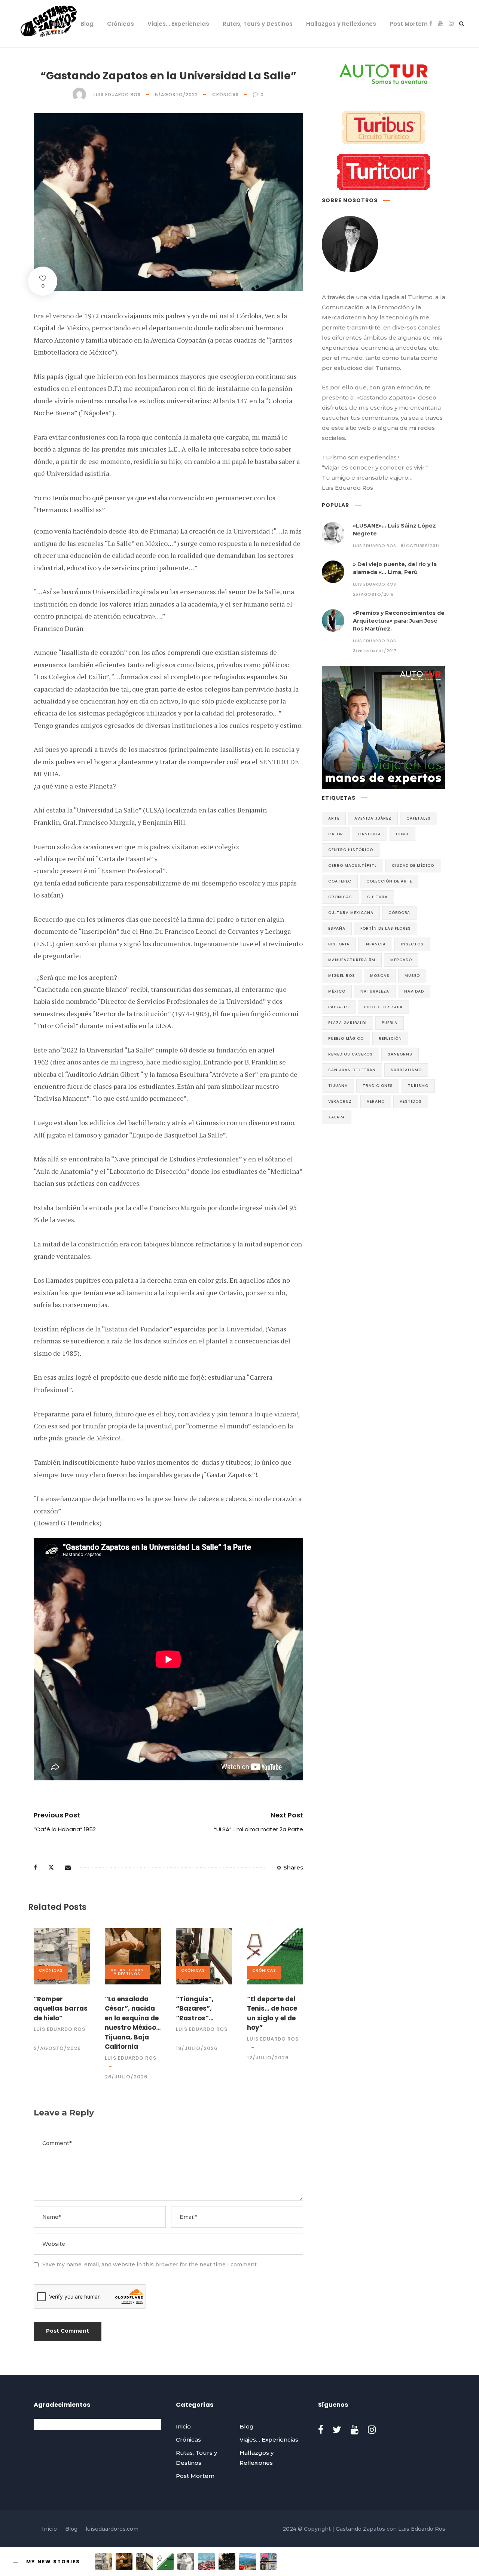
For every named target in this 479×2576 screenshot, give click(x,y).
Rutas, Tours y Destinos (258, 24)
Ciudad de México (413, 865)
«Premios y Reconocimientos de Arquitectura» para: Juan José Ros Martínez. (399, 621)
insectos (412, 944)
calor (336, 834)
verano (376, 1101)
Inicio (59, 24)
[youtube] (441, 23)
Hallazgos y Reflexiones (341, 24)
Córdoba (399, 913)
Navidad (414, 991)
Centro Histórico (351, 850)
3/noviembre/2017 (375, 651)
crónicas (340, 897)
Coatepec (340, 881)
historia (339, 944)
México (337, 991)
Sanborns (400, 1054)
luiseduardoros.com (112, 2529)
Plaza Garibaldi (347, 1023)
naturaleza (375, 991)
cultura (377, 897)
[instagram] (451, 23)
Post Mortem (409, 24)
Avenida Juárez (373, 818)
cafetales (419, 818)
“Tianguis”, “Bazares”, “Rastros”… (195, 2009)
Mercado (401, 960)
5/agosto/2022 (176, 95)
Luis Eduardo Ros (117, 95)
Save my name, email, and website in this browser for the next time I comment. (150, 2264)
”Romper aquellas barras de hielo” (61, 2009)
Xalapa (337, 1117)
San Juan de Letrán (352, 1070)
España (337, 928)
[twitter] (337, 2430)
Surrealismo (406, 1070)
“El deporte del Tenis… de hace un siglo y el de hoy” (272, 2013)
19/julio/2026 (197, 2048)
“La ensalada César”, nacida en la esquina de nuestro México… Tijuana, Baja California (133, 2023)
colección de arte (389, 881)
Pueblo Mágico (346, 1038)
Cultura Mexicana (351, 913)
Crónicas (120, 24)
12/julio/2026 (268, 2058)
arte (334, 818)
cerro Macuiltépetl (353, 865)
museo (412, 976)
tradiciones (378, 1086)
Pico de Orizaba (383, 1007)
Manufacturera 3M (352, 960)
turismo (418, 1086)
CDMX (402, 834)
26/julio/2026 (126, 2077)
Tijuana (338, 1086)
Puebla (390, 1023)
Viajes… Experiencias (178, 24)
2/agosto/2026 (57, 2048)
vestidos (411, 1101)
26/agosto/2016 (373, 594)
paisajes (339, 1007)
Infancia (375, 944)
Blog (87, 24)
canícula (370, 834)
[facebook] (431, 23)
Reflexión (390, 1038)
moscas (380, 976)
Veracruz (340, 1101)
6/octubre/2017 (420, 546)
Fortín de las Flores (386, 928)
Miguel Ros (342, 976)
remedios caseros (350, 1054)
